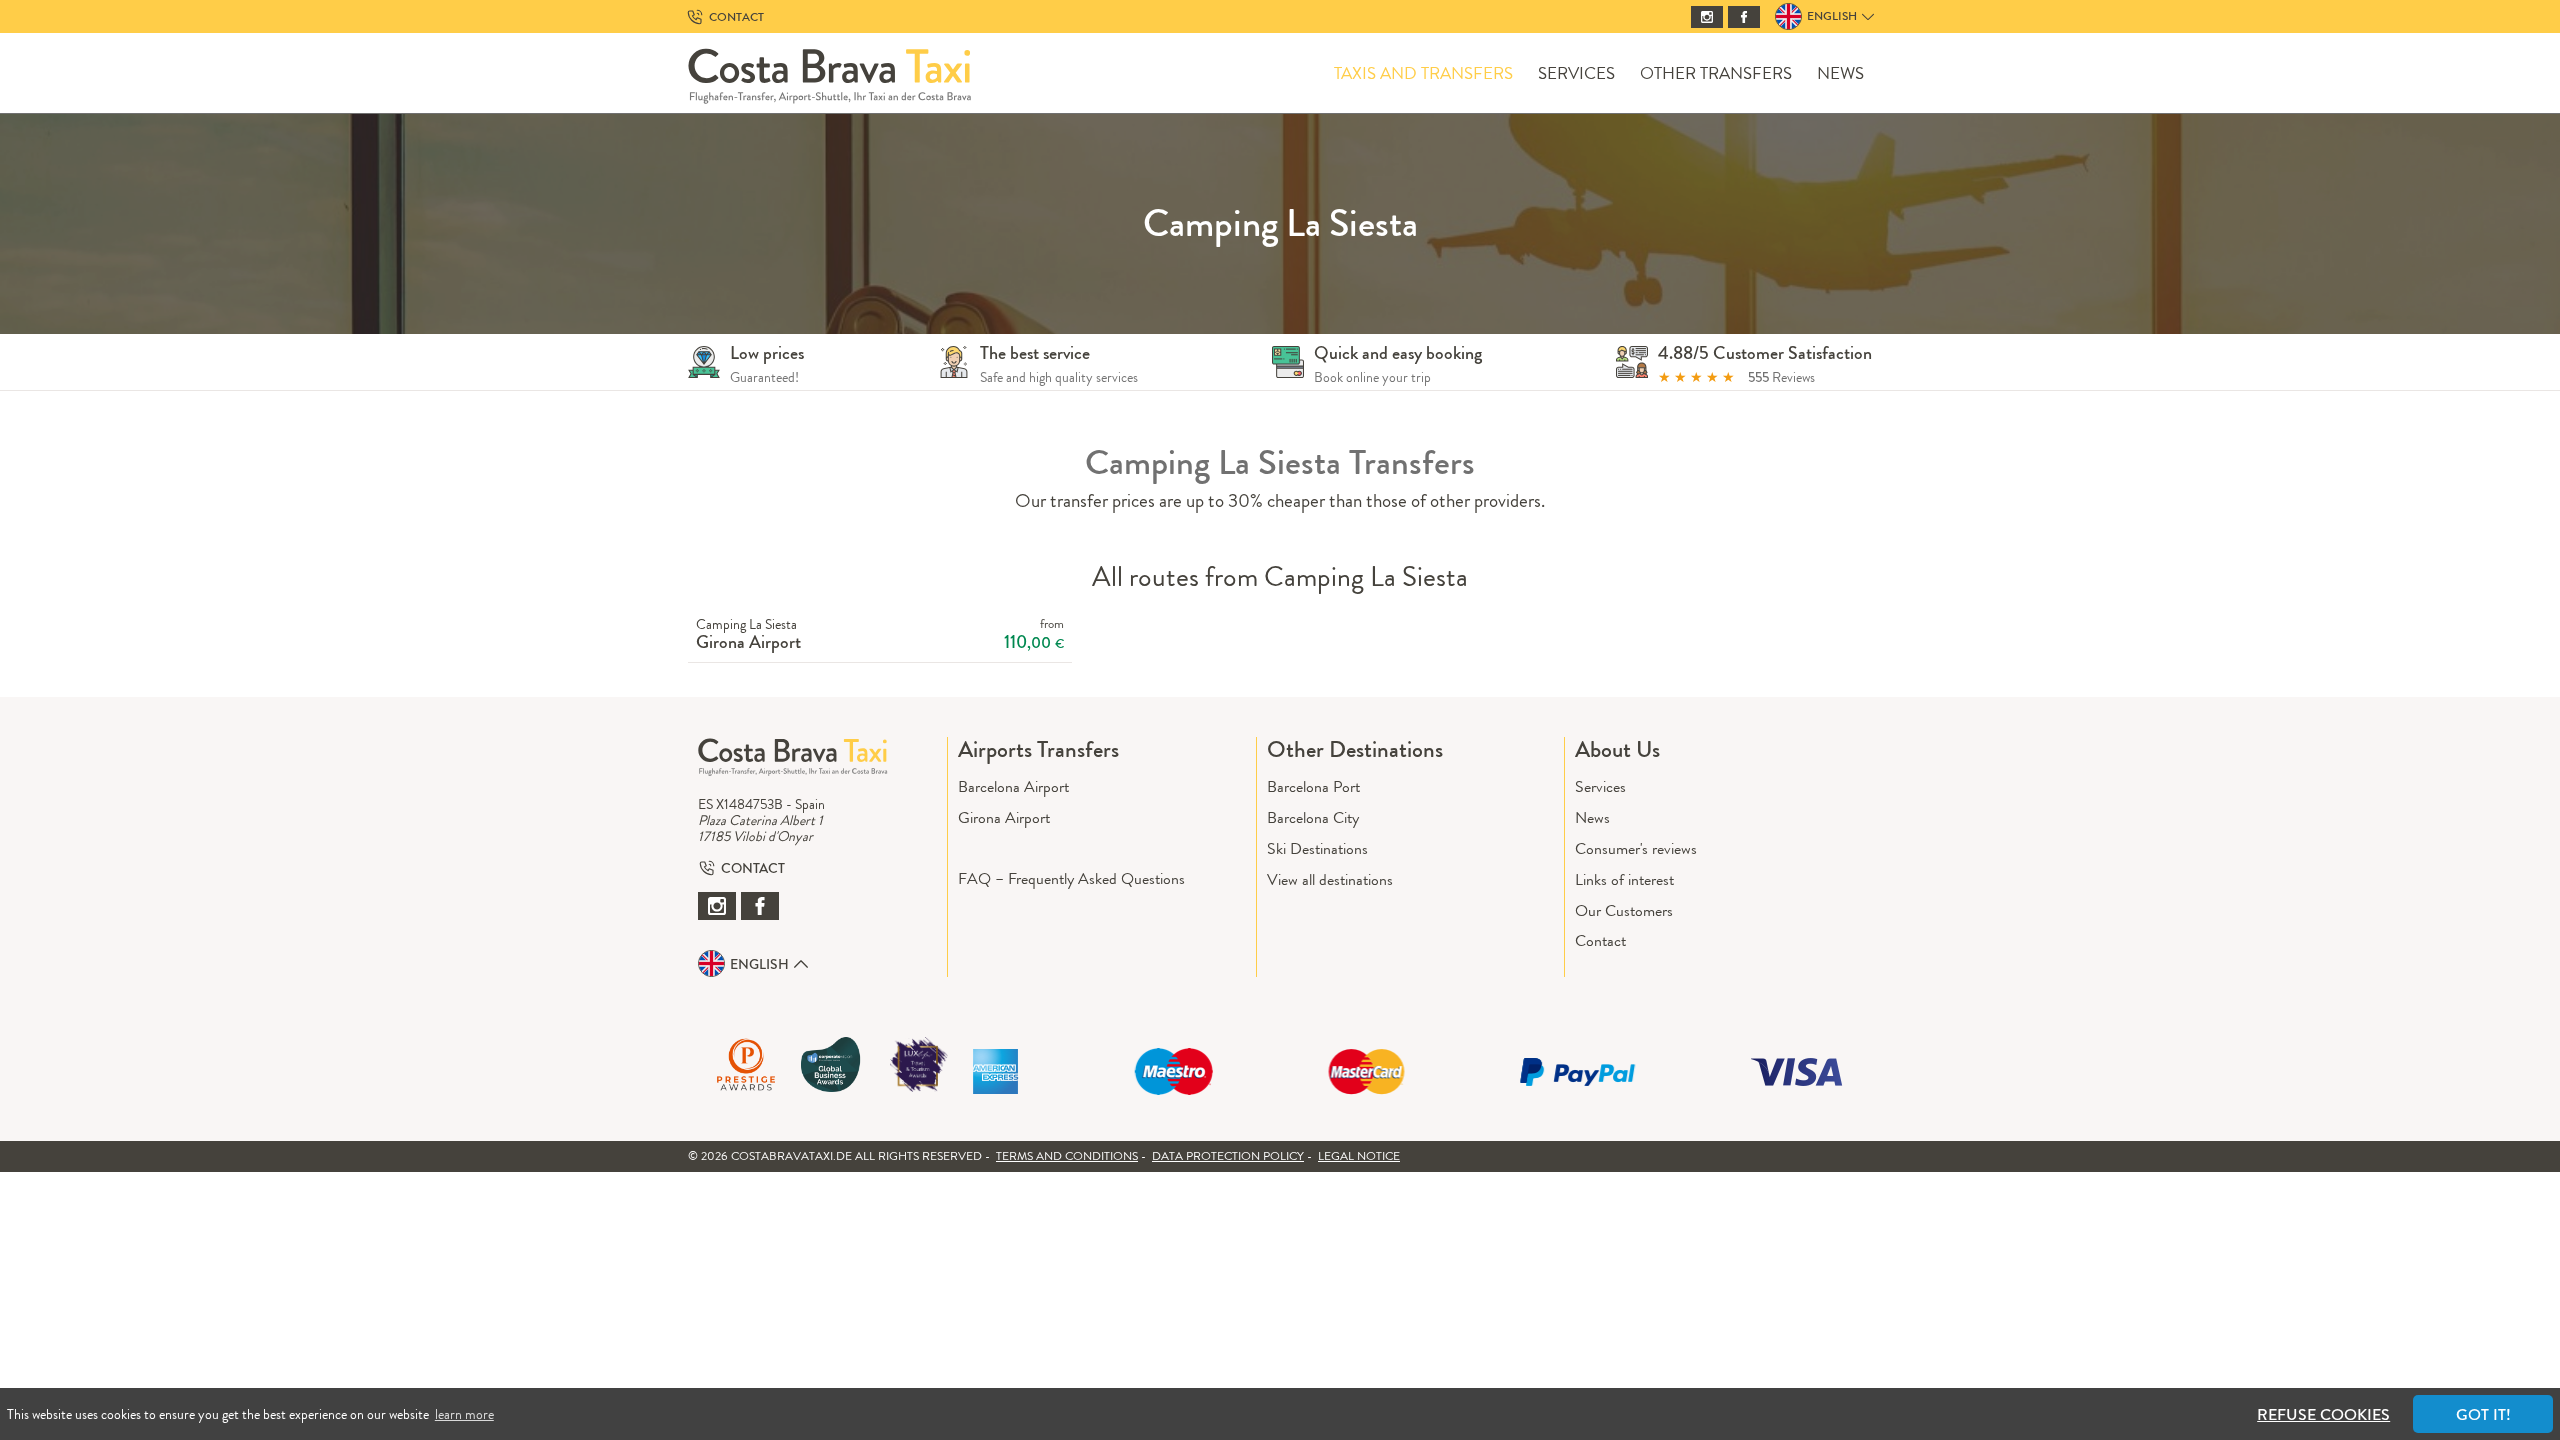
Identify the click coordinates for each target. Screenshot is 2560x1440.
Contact (1600, 940)
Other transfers (1716, 73)
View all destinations (1330, 879)
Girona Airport (1004, 817)
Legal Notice (1359, 1156)
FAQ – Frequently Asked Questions (1071, 878)
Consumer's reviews (1636, 848)
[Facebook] (1744, 17)
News (1840, 73)
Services (1576, 73)
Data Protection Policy (1228, 1156)
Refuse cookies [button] (2323, 1414)
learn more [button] (464, 1414)
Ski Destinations (1317, 848)
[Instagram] (1707, 17)
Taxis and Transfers (1423, 73)
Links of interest (1624, 879)
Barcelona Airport (1013, 786)
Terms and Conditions (1067, 1156)
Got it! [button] (2483, 1414)
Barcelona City (1313, 817)
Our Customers (1624, 910)
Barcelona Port (1313, 786)
